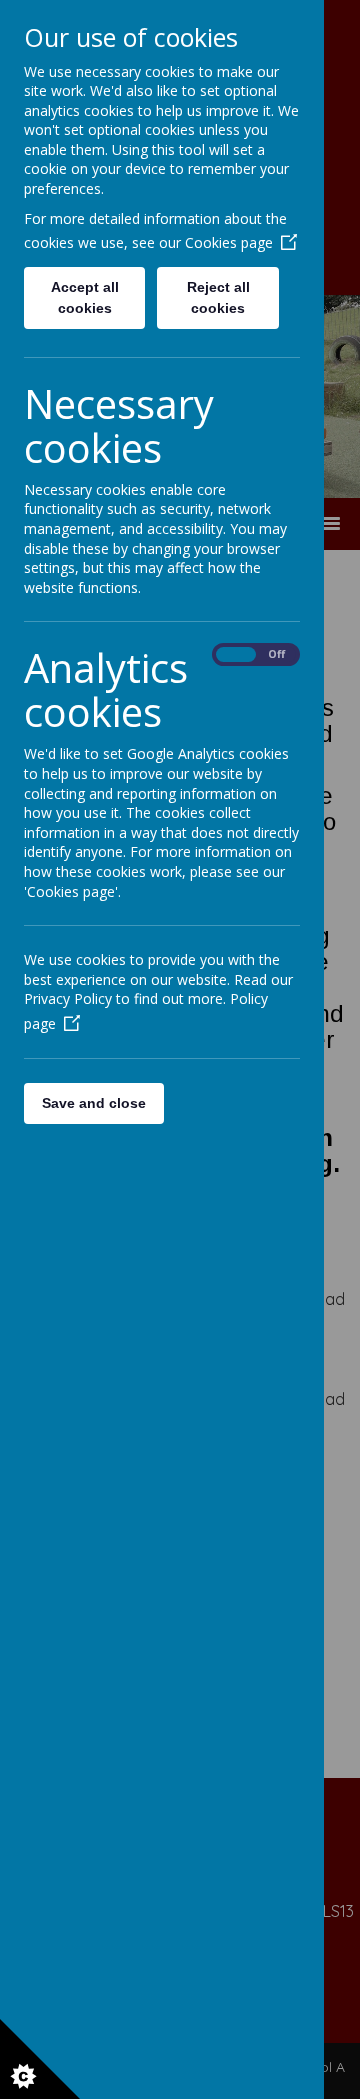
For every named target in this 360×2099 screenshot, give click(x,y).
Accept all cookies (85, 297)
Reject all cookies (218, 297)
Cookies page (229, 242)
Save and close (94, 1103)
